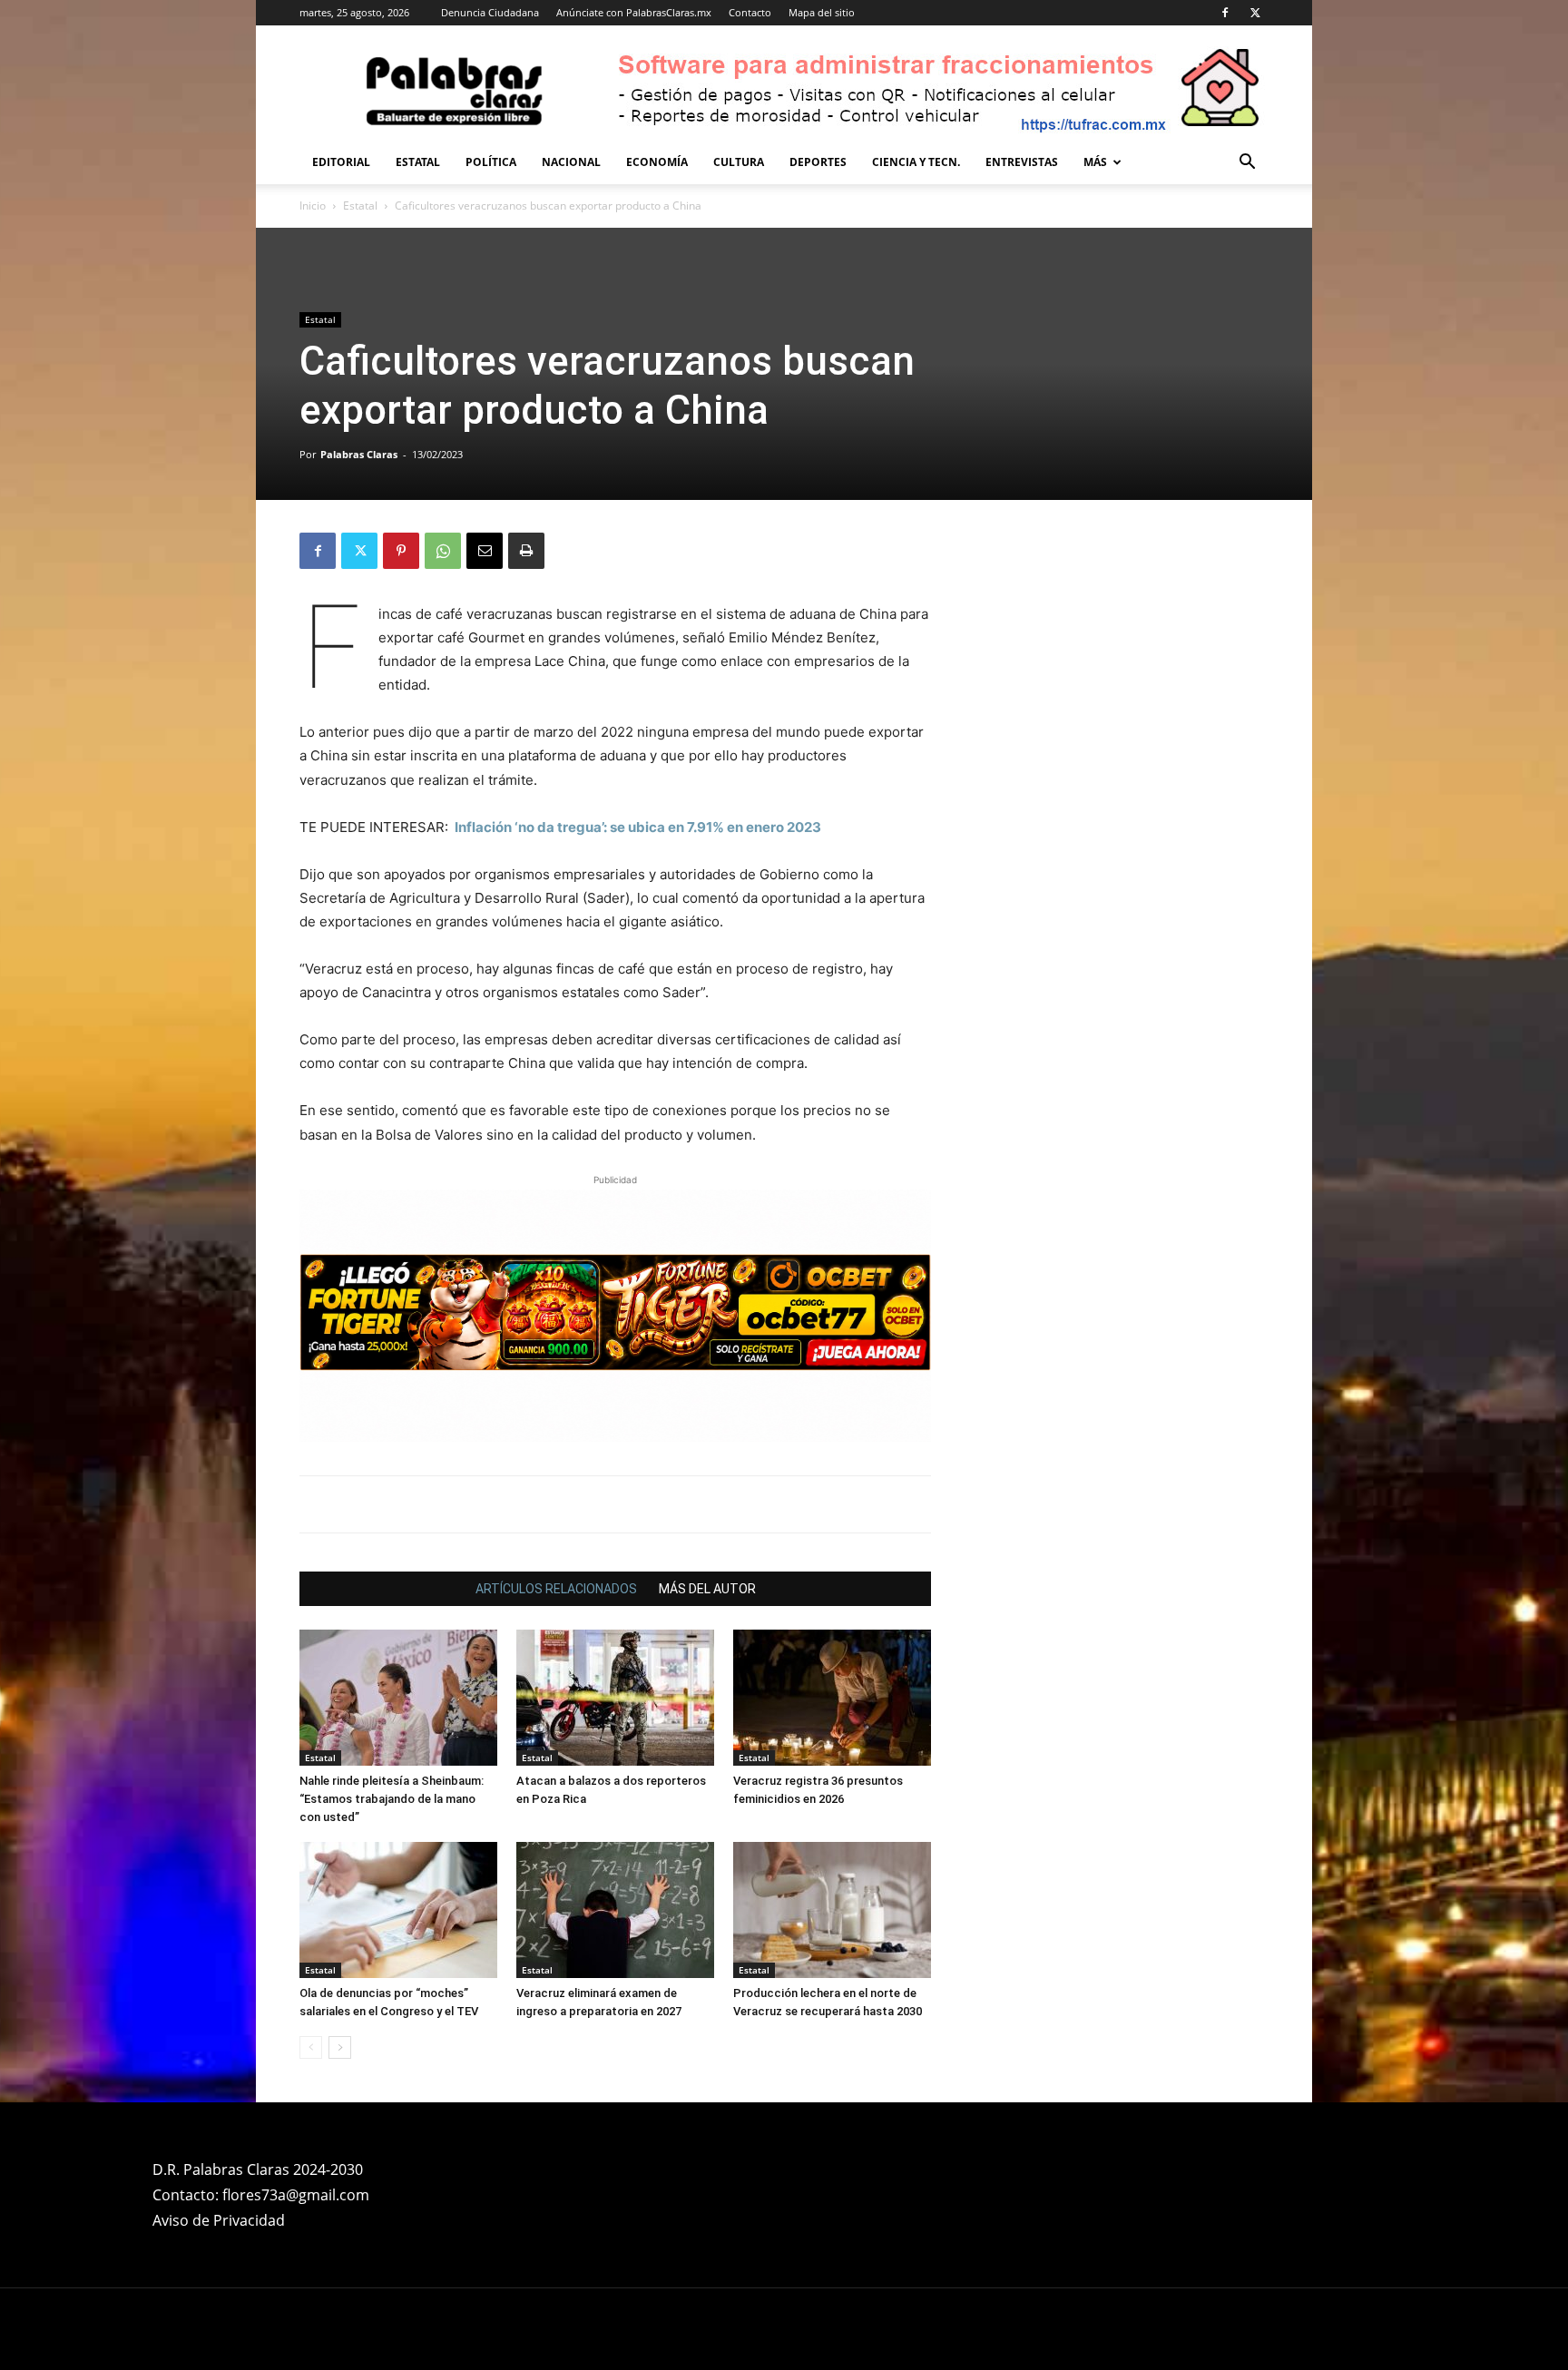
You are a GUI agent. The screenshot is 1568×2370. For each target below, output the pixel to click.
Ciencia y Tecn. (916, 162)
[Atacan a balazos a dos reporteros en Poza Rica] (615, 1533)
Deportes (818, 162)
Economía (657, 162)
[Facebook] (1225, 13)
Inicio (313, 206)
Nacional (571, 162)
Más (1095, 162)
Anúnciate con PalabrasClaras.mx (634, 12)
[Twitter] (1255, 13)
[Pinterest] (401, 551)
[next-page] (340, 1882)
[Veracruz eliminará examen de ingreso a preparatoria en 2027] (615, 1745)
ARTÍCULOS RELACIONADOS (556, 1424)
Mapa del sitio (822, 12)
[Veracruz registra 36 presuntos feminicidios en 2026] (832, 1533)
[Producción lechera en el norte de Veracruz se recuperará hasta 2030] (832, 1745)
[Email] (485, 551)
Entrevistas (1022, 162)
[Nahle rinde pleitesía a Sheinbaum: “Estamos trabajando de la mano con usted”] (398, 1533)
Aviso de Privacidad (219, 2055)
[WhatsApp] (443, 551)
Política (491, 162)
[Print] (526, 551)
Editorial (341, 162)
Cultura (739, 162)
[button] (1247, 164)
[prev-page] (311, 1882)
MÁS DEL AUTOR (707, 1424)
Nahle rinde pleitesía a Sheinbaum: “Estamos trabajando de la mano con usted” (392, 1634)
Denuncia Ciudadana (490, 12)
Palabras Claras (359, 454)
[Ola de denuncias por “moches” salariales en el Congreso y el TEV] (398, 1745)
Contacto (750, 12)
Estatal (418, 162)
